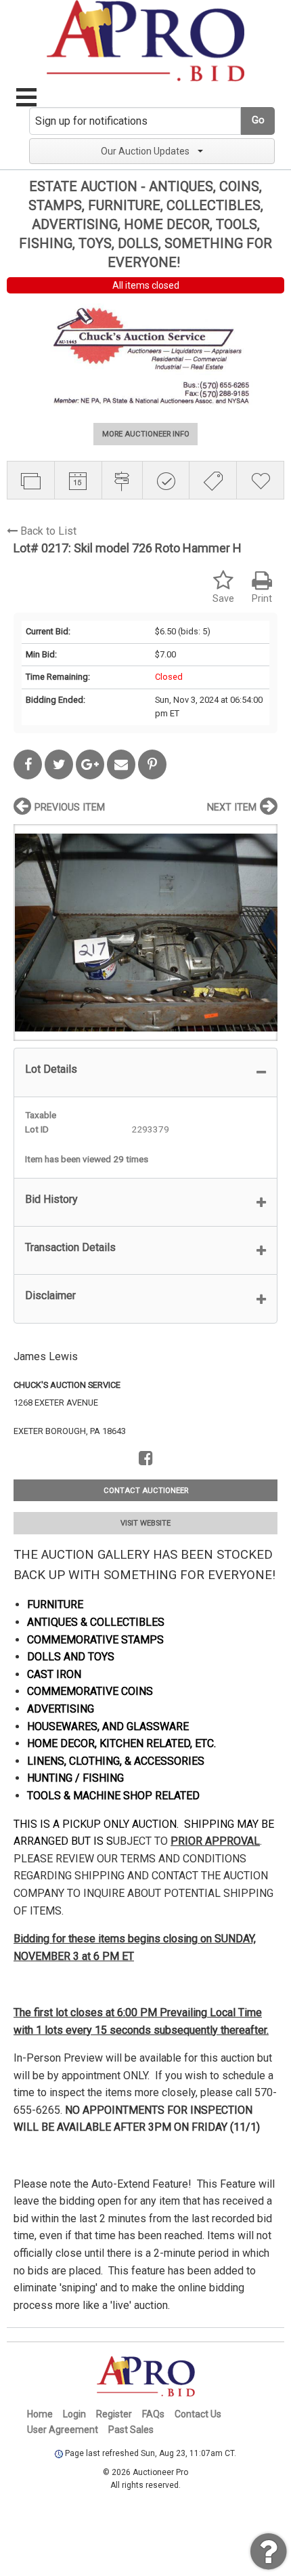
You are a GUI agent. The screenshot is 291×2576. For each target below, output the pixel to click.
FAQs (153, 2414)
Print (262, 599)
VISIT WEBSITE (145, 1523)
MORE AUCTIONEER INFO (146, 434)
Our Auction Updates (145, 151)
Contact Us (198, 2414)
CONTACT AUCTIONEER (146, 1491)
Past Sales (131, 2430)
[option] (145, 932)
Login (74, 2414)
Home (40, 2414)
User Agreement (63, 2430)
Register (114, 2414)
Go (258, 120)
